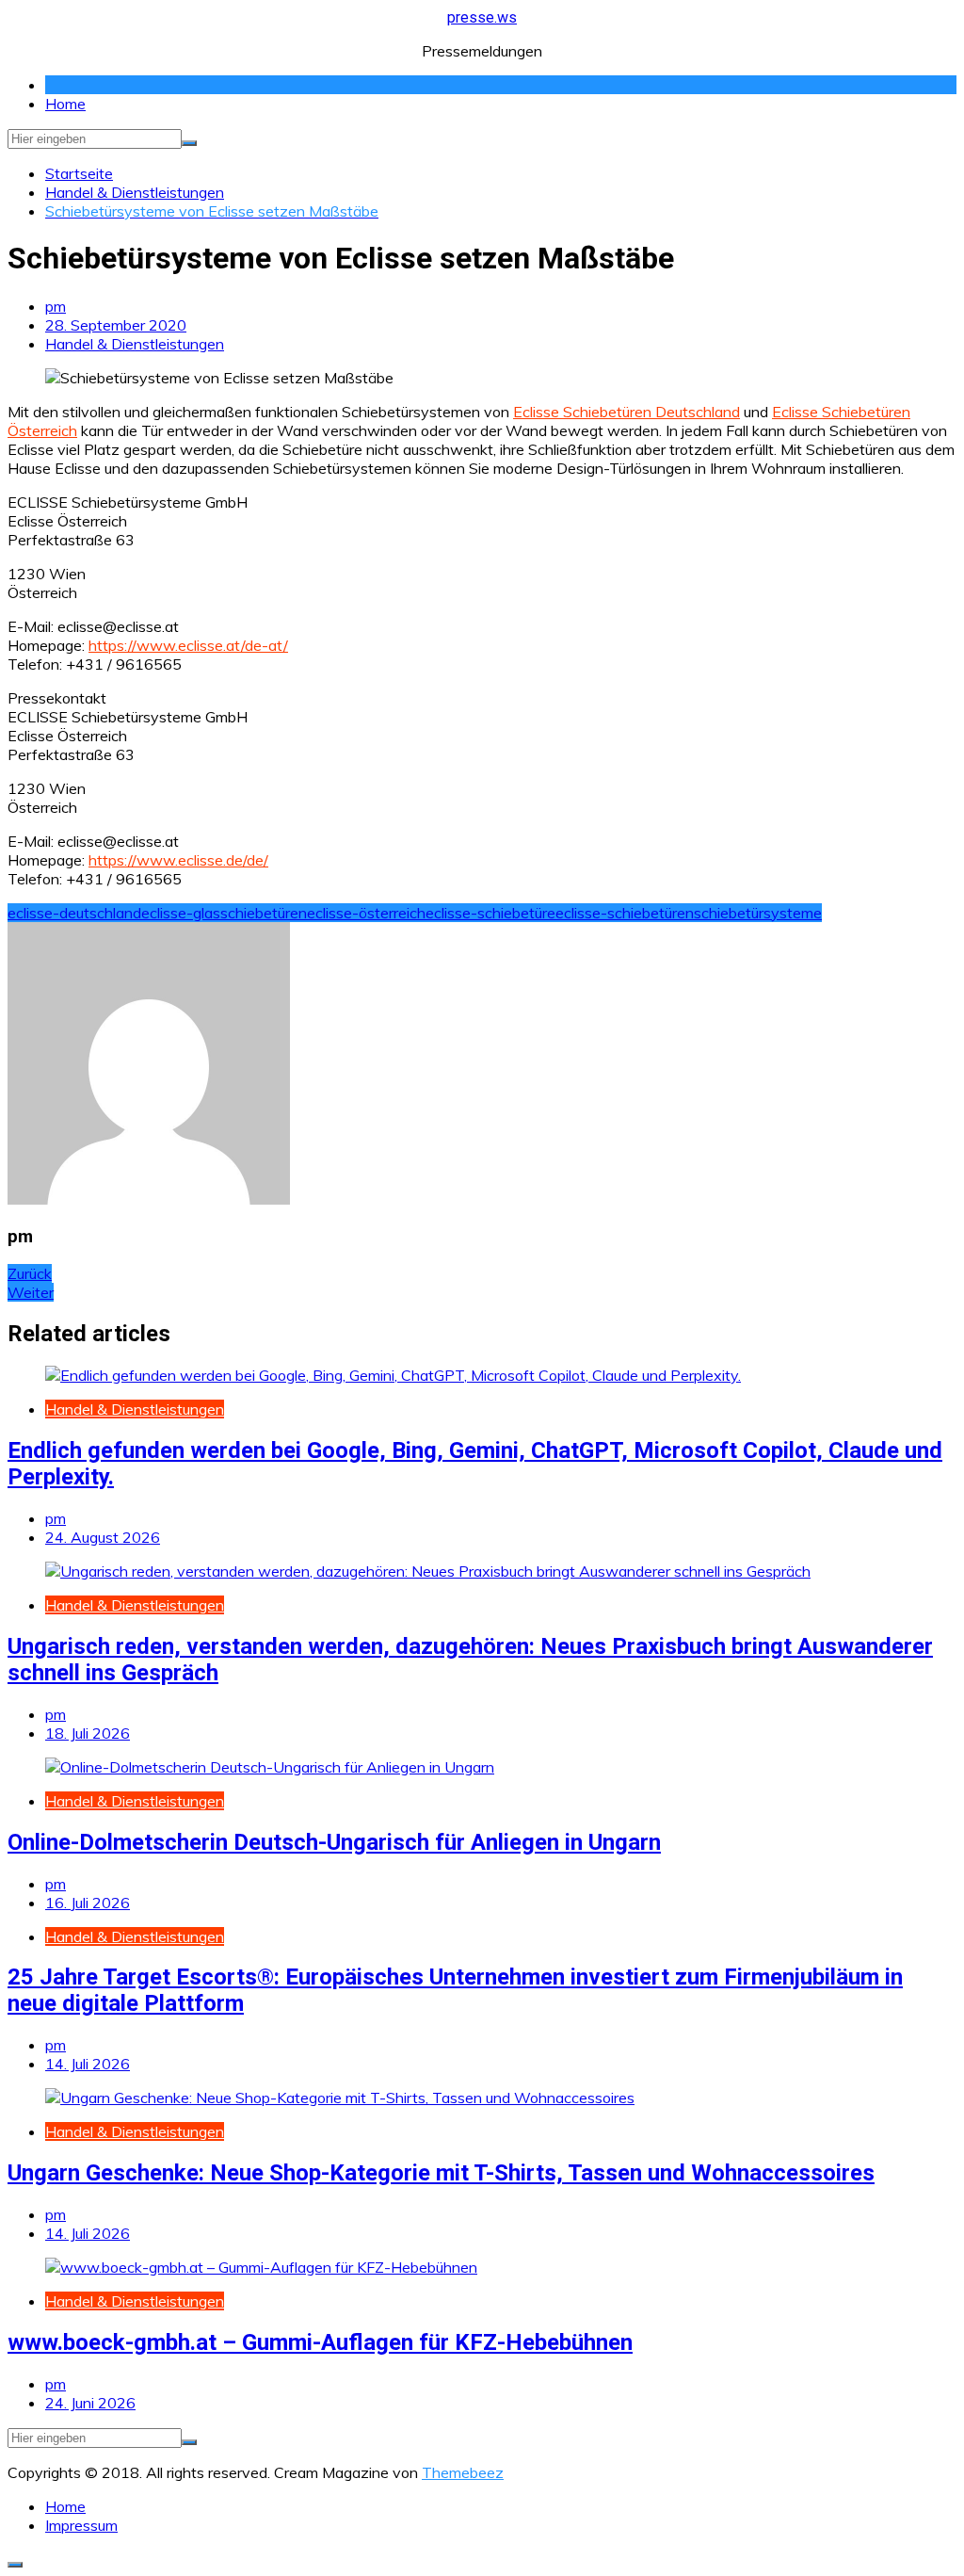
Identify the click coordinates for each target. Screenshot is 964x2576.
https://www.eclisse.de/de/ (178, 860)
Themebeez (463, 2472)
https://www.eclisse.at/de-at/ (188, 645)
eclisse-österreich (366, 913)
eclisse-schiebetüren (625, 913)
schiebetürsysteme (758, 913)
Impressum (81, 2525)
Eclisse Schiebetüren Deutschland (627, 412)
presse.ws (482, 17)
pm (56, 306)
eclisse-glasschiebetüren (224, 913)
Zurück (30, 1273)
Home (65, 104)
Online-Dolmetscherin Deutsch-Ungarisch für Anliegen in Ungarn (334, 1842)
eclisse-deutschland (74, 913)
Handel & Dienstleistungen (135, 344)
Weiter (31, 1292)
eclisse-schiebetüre (490, 913)
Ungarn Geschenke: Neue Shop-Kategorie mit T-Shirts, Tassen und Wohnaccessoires (441, 2173)
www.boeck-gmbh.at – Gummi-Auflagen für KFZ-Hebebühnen (320, 2342)
